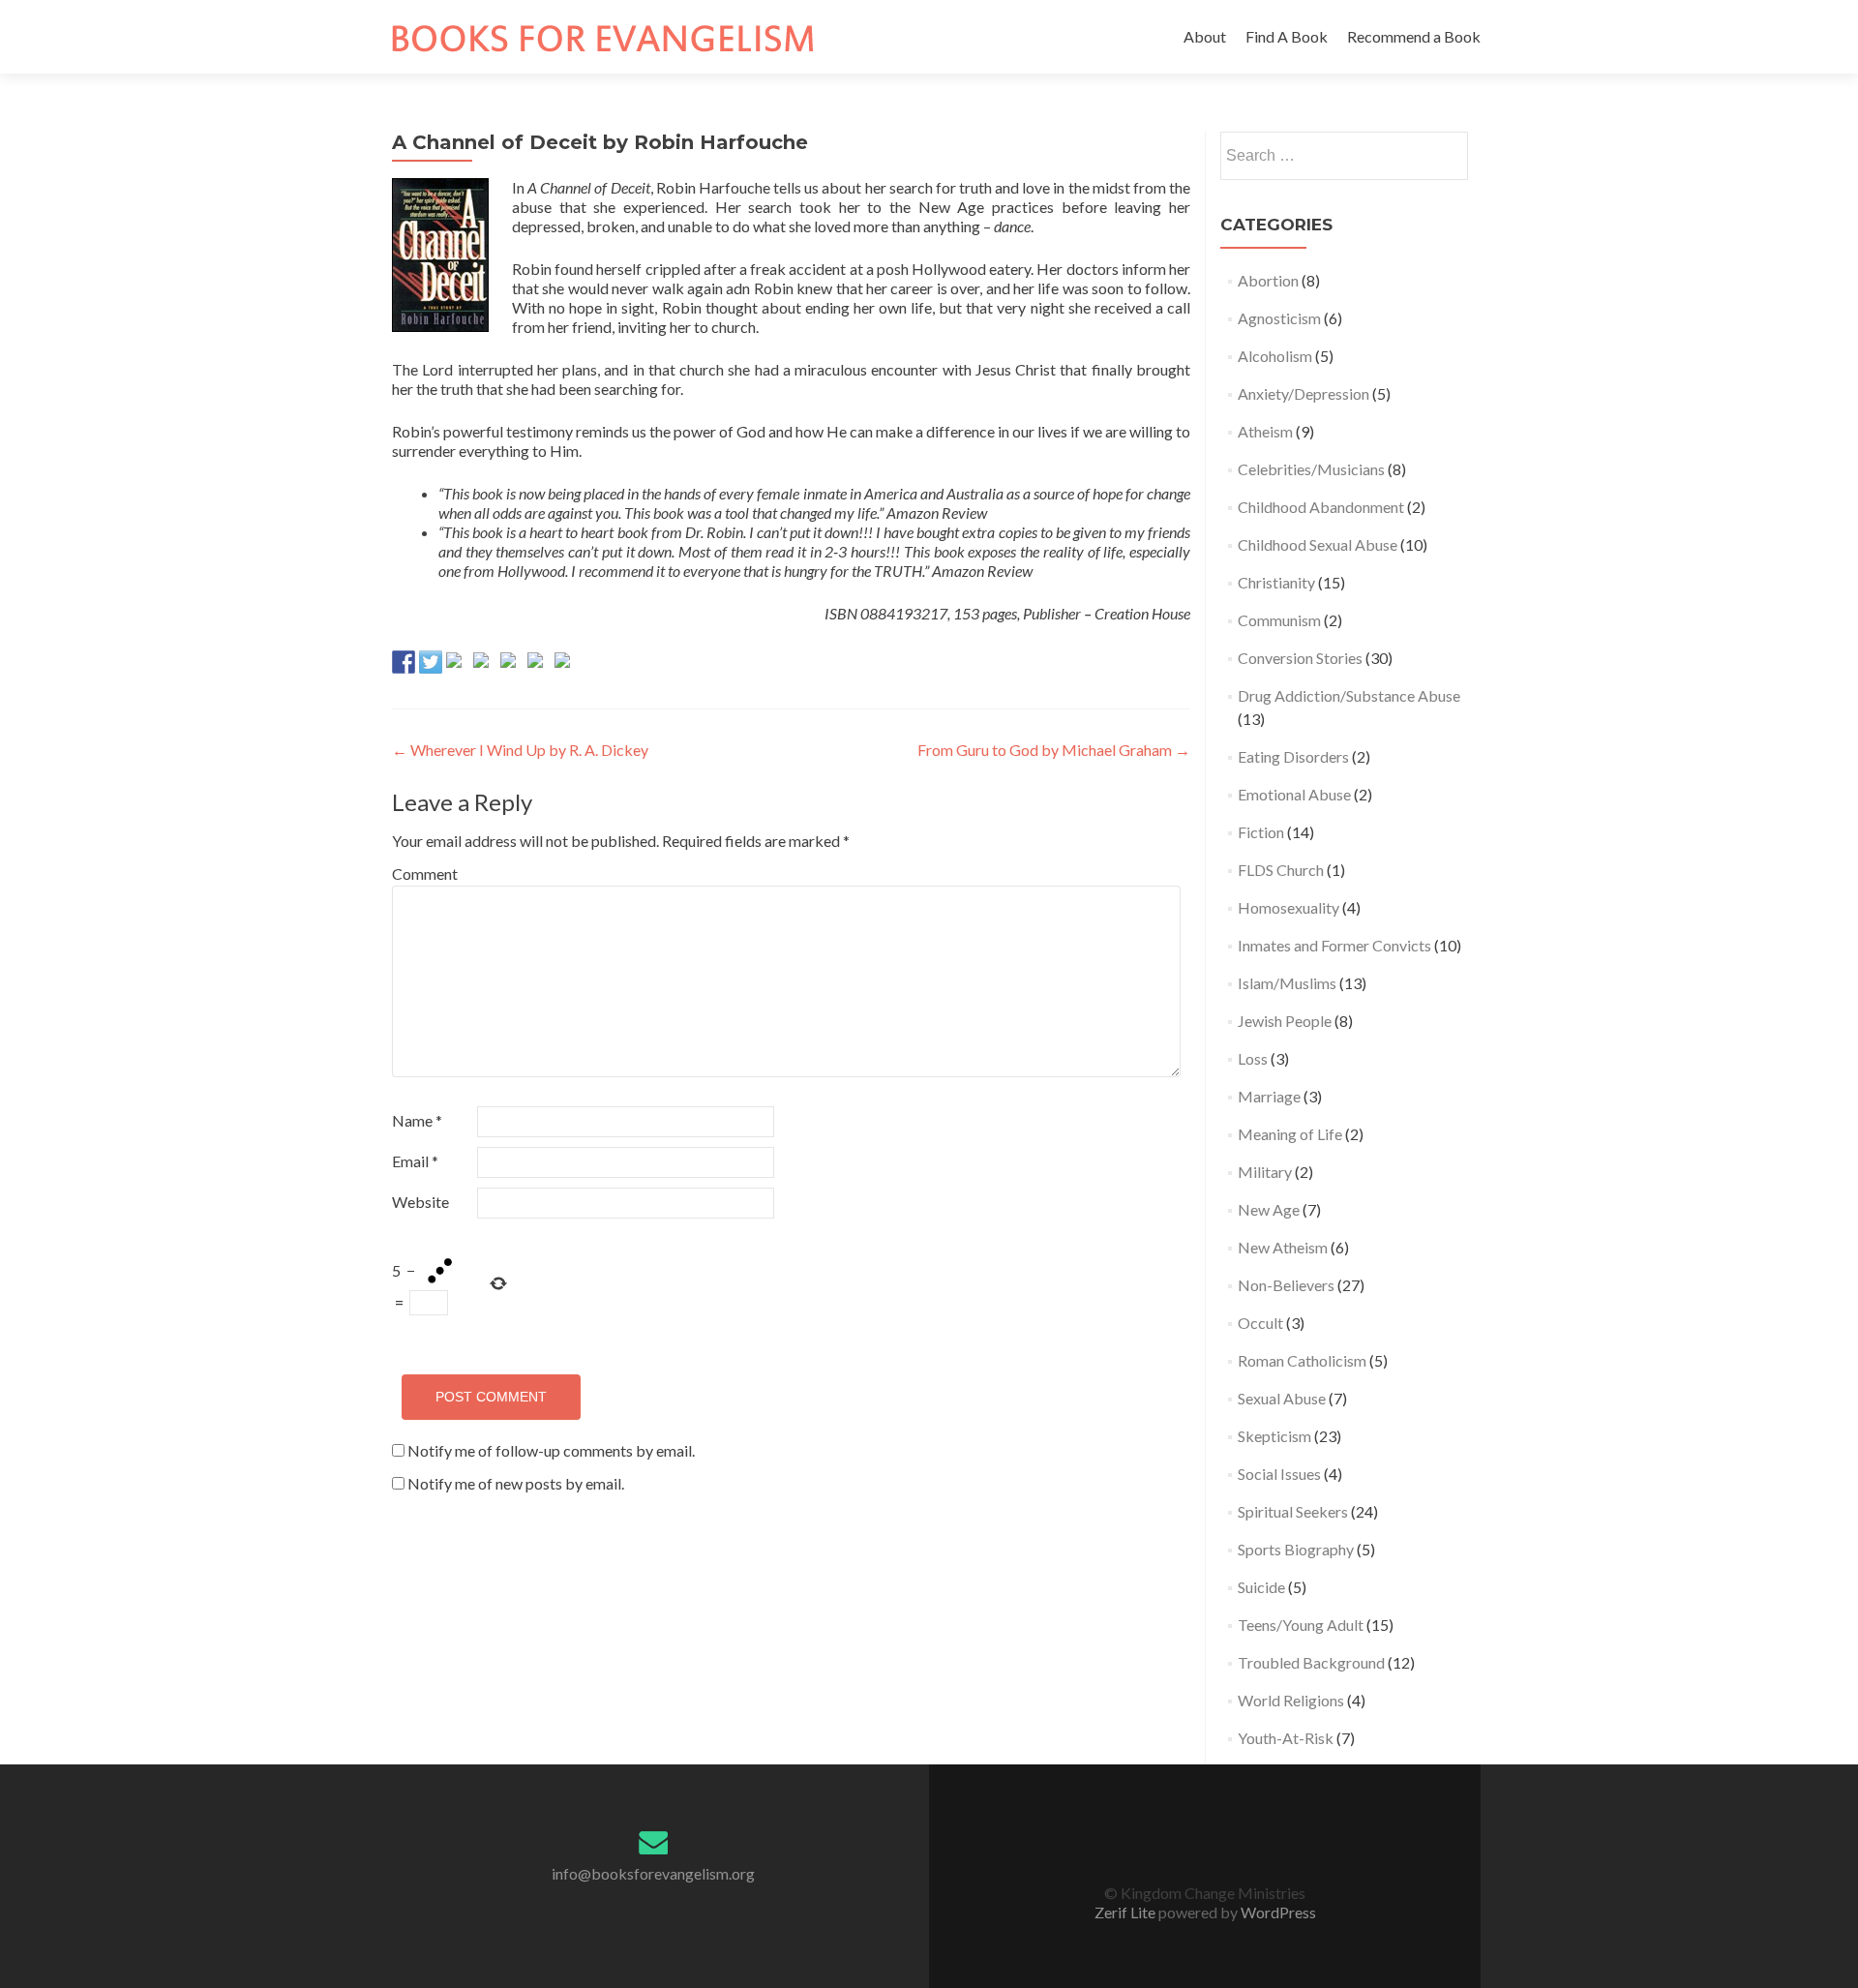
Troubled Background (1311, 1662)
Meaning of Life (1290, 1134)
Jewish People (1285, 1021)
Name (417, 1120)
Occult (1260, 1323)
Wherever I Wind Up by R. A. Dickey (520, 750)
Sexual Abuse (1282, 1398)
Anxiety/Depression (1304, 393)
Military (1265, 1172)
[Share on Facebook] (404, 662)
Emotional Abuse (1294, 794)
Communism (1279, 620)
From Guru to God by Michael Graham (1054, 750)
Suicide (1261, 1587)
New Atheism (1283, 1247)
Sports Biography (1296, 1549)
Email (415, 1161)
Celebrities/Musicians (1311, 469)
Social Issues (1279, 1474)
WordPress (1277, 1912)
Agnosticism (1279, 318)
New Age (1269, 1209)
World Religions (1291, 1700)
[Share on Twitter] (431, 662)
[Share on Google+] (458, 664)
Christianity (1276, 582)
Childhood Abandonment (1321, 507)
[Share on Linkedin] (539, 664)
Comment (425, 874)
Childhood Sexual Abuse (1318, 544)
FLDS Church (1281, 870)
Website (420, 1202)
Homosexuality (1289, 907)
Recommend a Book (1414, 36)
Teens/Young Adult (1301, 1625)
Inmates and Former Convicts (1334, 945)
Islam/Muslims (1287, 983)
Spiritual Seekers (1293, 1511)
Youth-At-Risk (1286, 1738)
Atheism (1265, 431)
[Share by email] (566, 664)
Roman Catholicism (1302, 1360)
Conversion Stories (1300, 658)
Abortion (1268, 280)
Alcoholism (1275, 356)
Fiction (1261, 832)
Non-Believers (1286, 1285)
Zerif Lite (1126, 1912)
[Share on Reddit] (485, 664)
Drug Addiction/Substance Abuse (1349, 695)
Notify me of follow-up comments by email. (551, 1450)
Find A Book (1287, 36)
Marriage (1269, 1096)
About (1205, 36)
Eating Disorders (1293, 756)
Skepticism (1274, 1436)
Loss (1253, 1058)
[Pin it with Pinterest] (512, 664)
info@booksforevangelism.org (653, 1873)
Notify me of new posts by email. (516, 1483)
